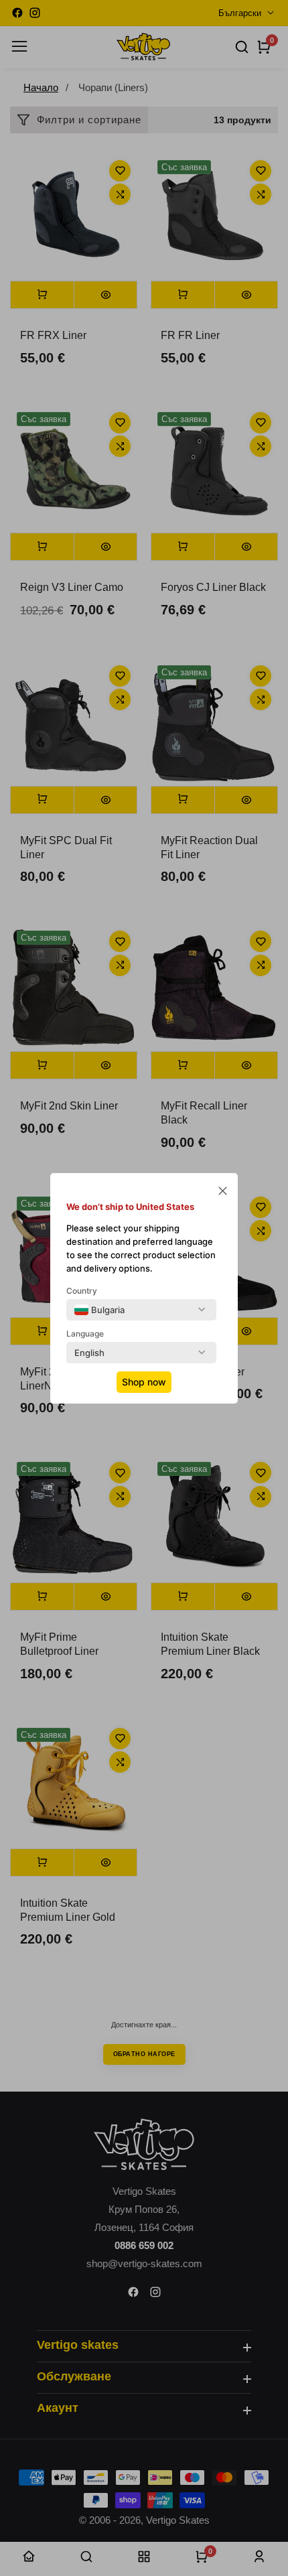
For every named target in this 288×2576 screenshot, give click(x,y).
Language (85, 1334)
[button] (223, 1192)
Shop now (144, 1382)
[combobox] (99, 1310)
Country (82, 1291)
